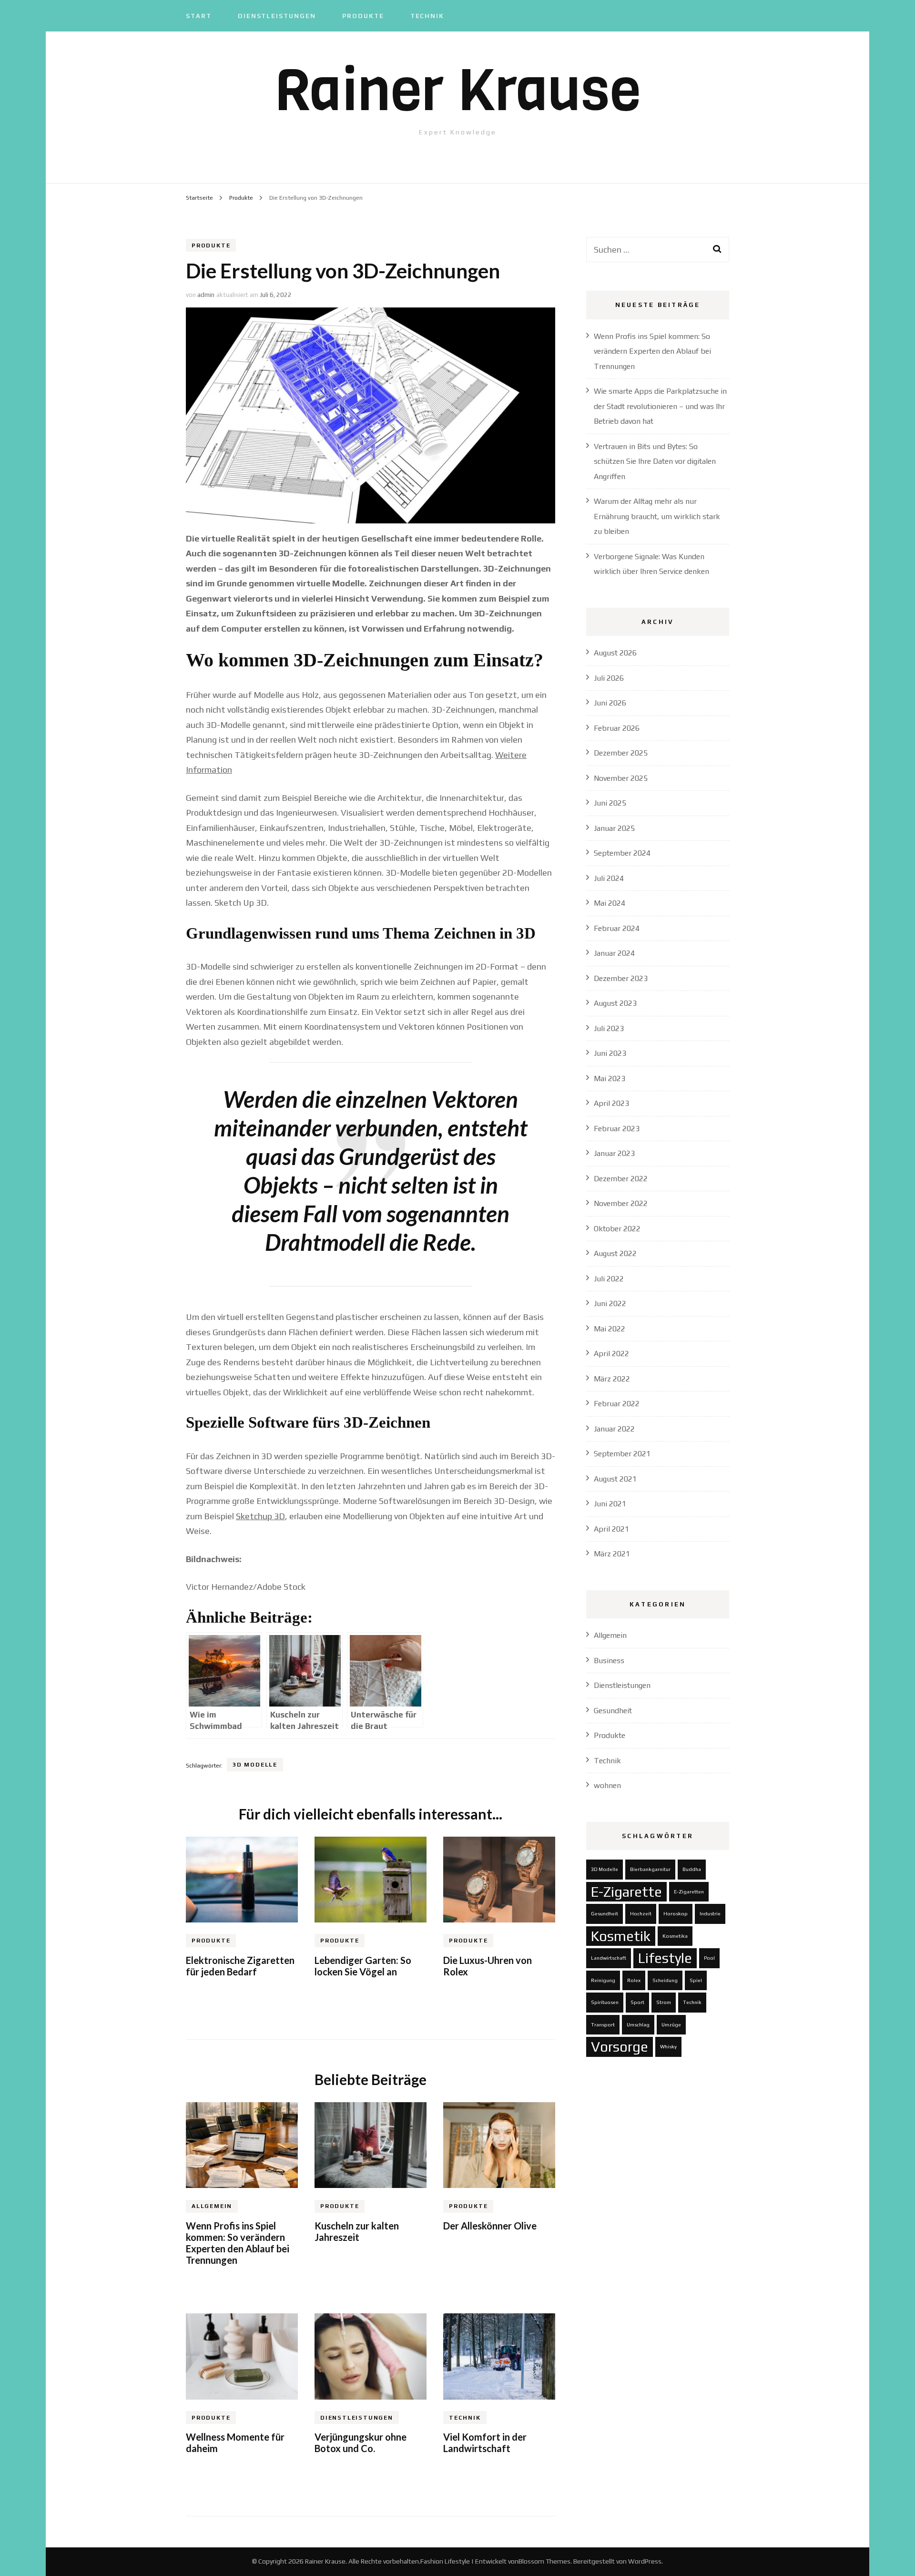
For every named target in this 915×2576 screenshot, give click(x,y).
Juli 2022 (609, 1279)
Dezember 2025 (621, 753)
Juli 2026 (609, 678)
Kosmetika (675, 1936)
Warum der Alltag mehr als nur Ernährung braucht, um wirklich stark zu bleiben (657, 516)
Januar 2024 (614, 953)
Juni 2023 (610, 1053)
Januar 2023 (614, 1153)
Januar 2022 (614, 1429)
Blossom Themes (544, 2561)
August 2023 (615, 1003)
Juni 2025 (610, 803)
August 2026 (615, 653)
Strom (664, 2002)
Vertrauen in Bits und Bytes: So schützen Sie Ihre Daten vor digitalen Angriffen (655, 461)
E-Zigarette (626, 1892)
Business (609, 1661)
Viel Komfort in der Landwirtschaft (485, 2443)
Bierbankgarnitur (650, 1869)
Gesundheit (613, 1711)
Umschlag (638, 2024)
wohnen (607, 1785)
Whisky (668, 2046)
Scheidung (665, 1980)
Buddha (692, 1869)
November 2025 (621, 778)
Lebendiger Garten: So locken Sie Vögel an (363, 1966)
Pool (709, 1958)
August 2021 (615, 1479)
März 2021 (612, 1554)
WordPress (645, 2561)
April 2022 (611, 1354)
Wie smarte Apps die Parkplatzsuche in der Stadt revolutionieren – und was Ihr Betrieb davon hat (660, 406)
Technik (427, 16)
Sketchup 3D (260, 1516)
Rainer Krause (458, 90)
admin (206, 295)
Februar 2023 (617, 1129)
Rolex (634, 1980)
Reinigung (603, 1980)
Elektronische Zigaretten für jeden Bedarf (240, 1966)
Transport (603, 2024)
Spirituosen (605, 2002)
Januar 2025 (614, 828)
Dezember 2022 (621, 1179)
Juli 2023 (609, 1028)
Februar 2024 (617, 928)
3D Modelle (255, 1765)
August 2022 (615, 1253)
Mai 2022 (610, 1329)
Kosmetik (621, 1936)
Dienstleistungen (277, 16)
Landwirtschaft (609, 1958)
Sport (637, 2002)
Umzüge (671, 2024)
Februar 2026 (617, 728)
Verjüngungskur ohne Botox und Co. (361, 2443)
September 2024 (622, 853)
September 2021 (622, 1454)
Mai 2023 (610, 1078)
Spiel (696, 1980)
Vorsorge (620, 2047)
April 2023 (611, 1103)
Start (199, 16)
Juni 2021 (610, 1504)
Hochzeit (641, 1913)
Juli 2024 (609, 878)
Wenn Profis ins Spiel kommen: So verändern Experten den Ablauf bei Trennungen (238, 2243)
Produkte (363, 16)
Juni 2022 (610, 1303)
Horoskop (676, 1913)
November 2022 (621, 1203)
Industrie (710, 1913)
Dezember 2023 (621, 978)
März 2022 (612, 1379)
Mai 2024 (610, 903)
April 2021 (611, 1529)
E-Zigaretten (689, 1891)
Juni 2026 (610, 703)
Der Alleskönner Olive (490, 2226)
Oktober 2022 (617, 1229)
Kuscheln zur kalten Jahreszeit (357, 2231)
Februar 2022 (617, 1404)
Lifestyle (665, 1958)
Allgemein (212, 2206)
